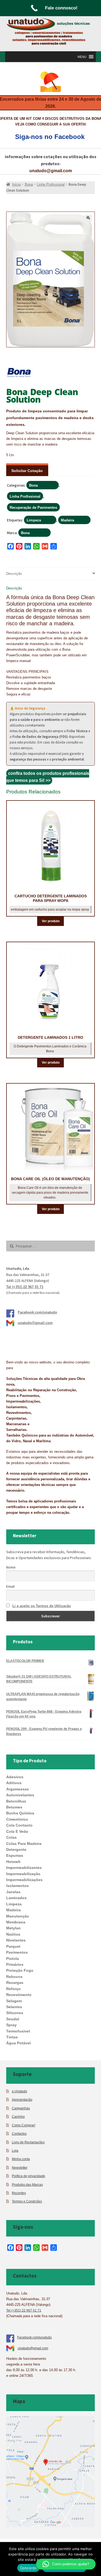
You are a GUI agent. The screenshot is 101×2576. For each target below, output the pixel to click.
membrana (16, 1922)
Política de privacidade (29, 2176)
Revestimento (19, 1995)
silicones (15, 2013)
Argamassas (18, 1789)
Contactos (19, 2134)
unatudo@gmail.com (51, 171)
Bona (33, 485)
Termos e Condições (27, 2201)
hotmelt (13, 1862)
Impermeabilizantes (24, 1868)
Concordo (28, 2568)
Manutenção (18, 1916)
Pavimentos (17, 1952)
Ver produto (51, 921)
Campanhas (21, 2108)
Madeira (67, 520)
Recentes (19, 2193)
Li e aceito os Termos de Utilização (42, 1606)
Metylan (13, 1928)
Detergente (16, 1849)
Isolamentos (18, 1886)
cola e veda (17, 1831)
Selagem (14, 2001)
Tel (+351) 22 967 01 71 (25, 1287)
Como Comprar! (24, 2125)
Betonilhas (16, 1801)
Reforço (13, 1989)
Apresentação (22, 2100)
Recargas (15, 1983)
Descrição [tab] (14, 574)
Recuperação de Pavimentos (33, 508)
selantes (14, 2007)
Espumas (15, 1855)
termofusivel (18, 2031)
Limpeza (34, 520)
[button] (82, 57)
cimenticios (17, 1819)
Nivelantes (16, 1940)
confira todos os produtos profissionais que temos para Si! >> (48, 777)
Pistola (13, 1959)
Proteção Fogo (20, 1970)
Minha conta (21, 2159)
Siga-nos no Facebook (50, 137)
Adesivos (15, 1777)
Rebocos (14, 1977)
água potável (18, 2043)
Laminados (16, 1898)
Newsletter (20, 2168)
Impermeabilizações (24, 1880)
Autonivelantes (20, 1795)
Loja (15, 2151)
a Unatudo (20, 2091)
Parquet (13, 1946)
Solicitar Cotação (27, 471)
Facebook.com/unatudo (37, 1312)
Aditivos (14, 1783)
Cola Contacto (19, 1825)
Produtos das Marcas (27, 2185)
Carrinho (18, 2117)
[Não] (94, 2559)
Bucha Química (20, 1813)
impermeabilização (23, 1874)
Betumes (14, 1807)
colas (11, 1837)
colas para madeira (24, 1844)
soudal (13, 2019)
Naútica (13, 1934)
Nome (11, 1567)
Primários (15, 1964)
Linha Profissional (25, 496)
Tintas (12, 2037)
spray (11, 2025)
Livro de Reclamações (28, 2142)
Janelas (13, 1892)
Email (10, 1586)
